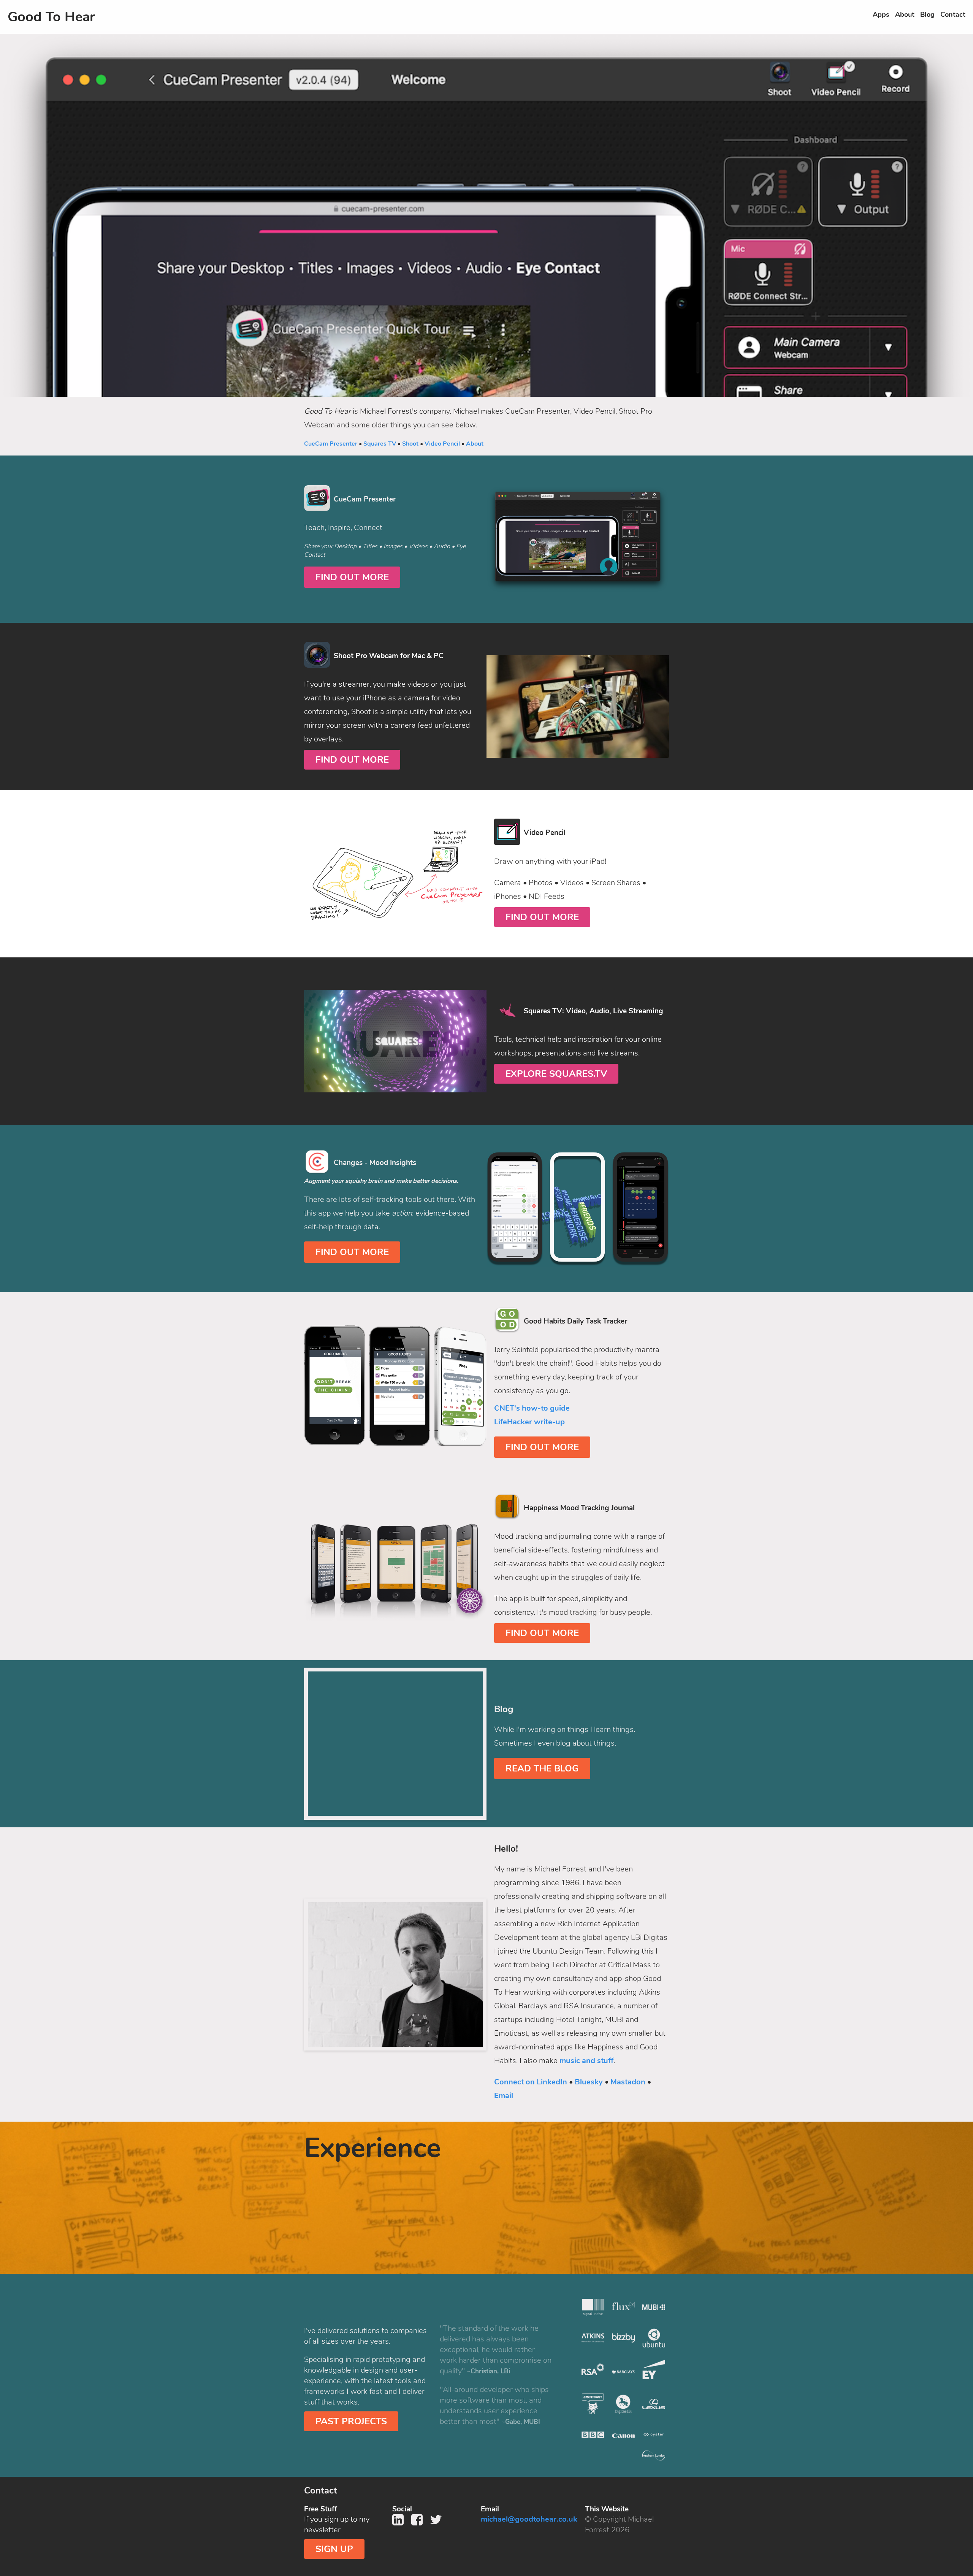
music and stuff (586, 2061)
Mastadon (628, 2082)
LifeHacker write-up (529, 1422)
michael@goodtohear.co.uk (529, 2519)
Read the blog (542, 1768)
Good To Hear (51, 17)
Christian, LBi (490, 2371)
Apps (881, 14)
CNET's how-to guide (532, 1408)
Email (504, 2096)
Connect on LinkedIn (531, 2082)
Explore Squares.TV (556, 1074)
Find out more (352, 577)
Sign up (334, 2549)
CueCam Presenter (331, 444)
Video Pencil (442, 444)
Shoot (410, 444)
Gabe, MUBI (523, 2422)
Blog (927, 14)
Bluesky (589, 2082)
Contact (953, 14)
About (905, 14)
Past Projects (351, 2421)
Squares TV (380, 444)
